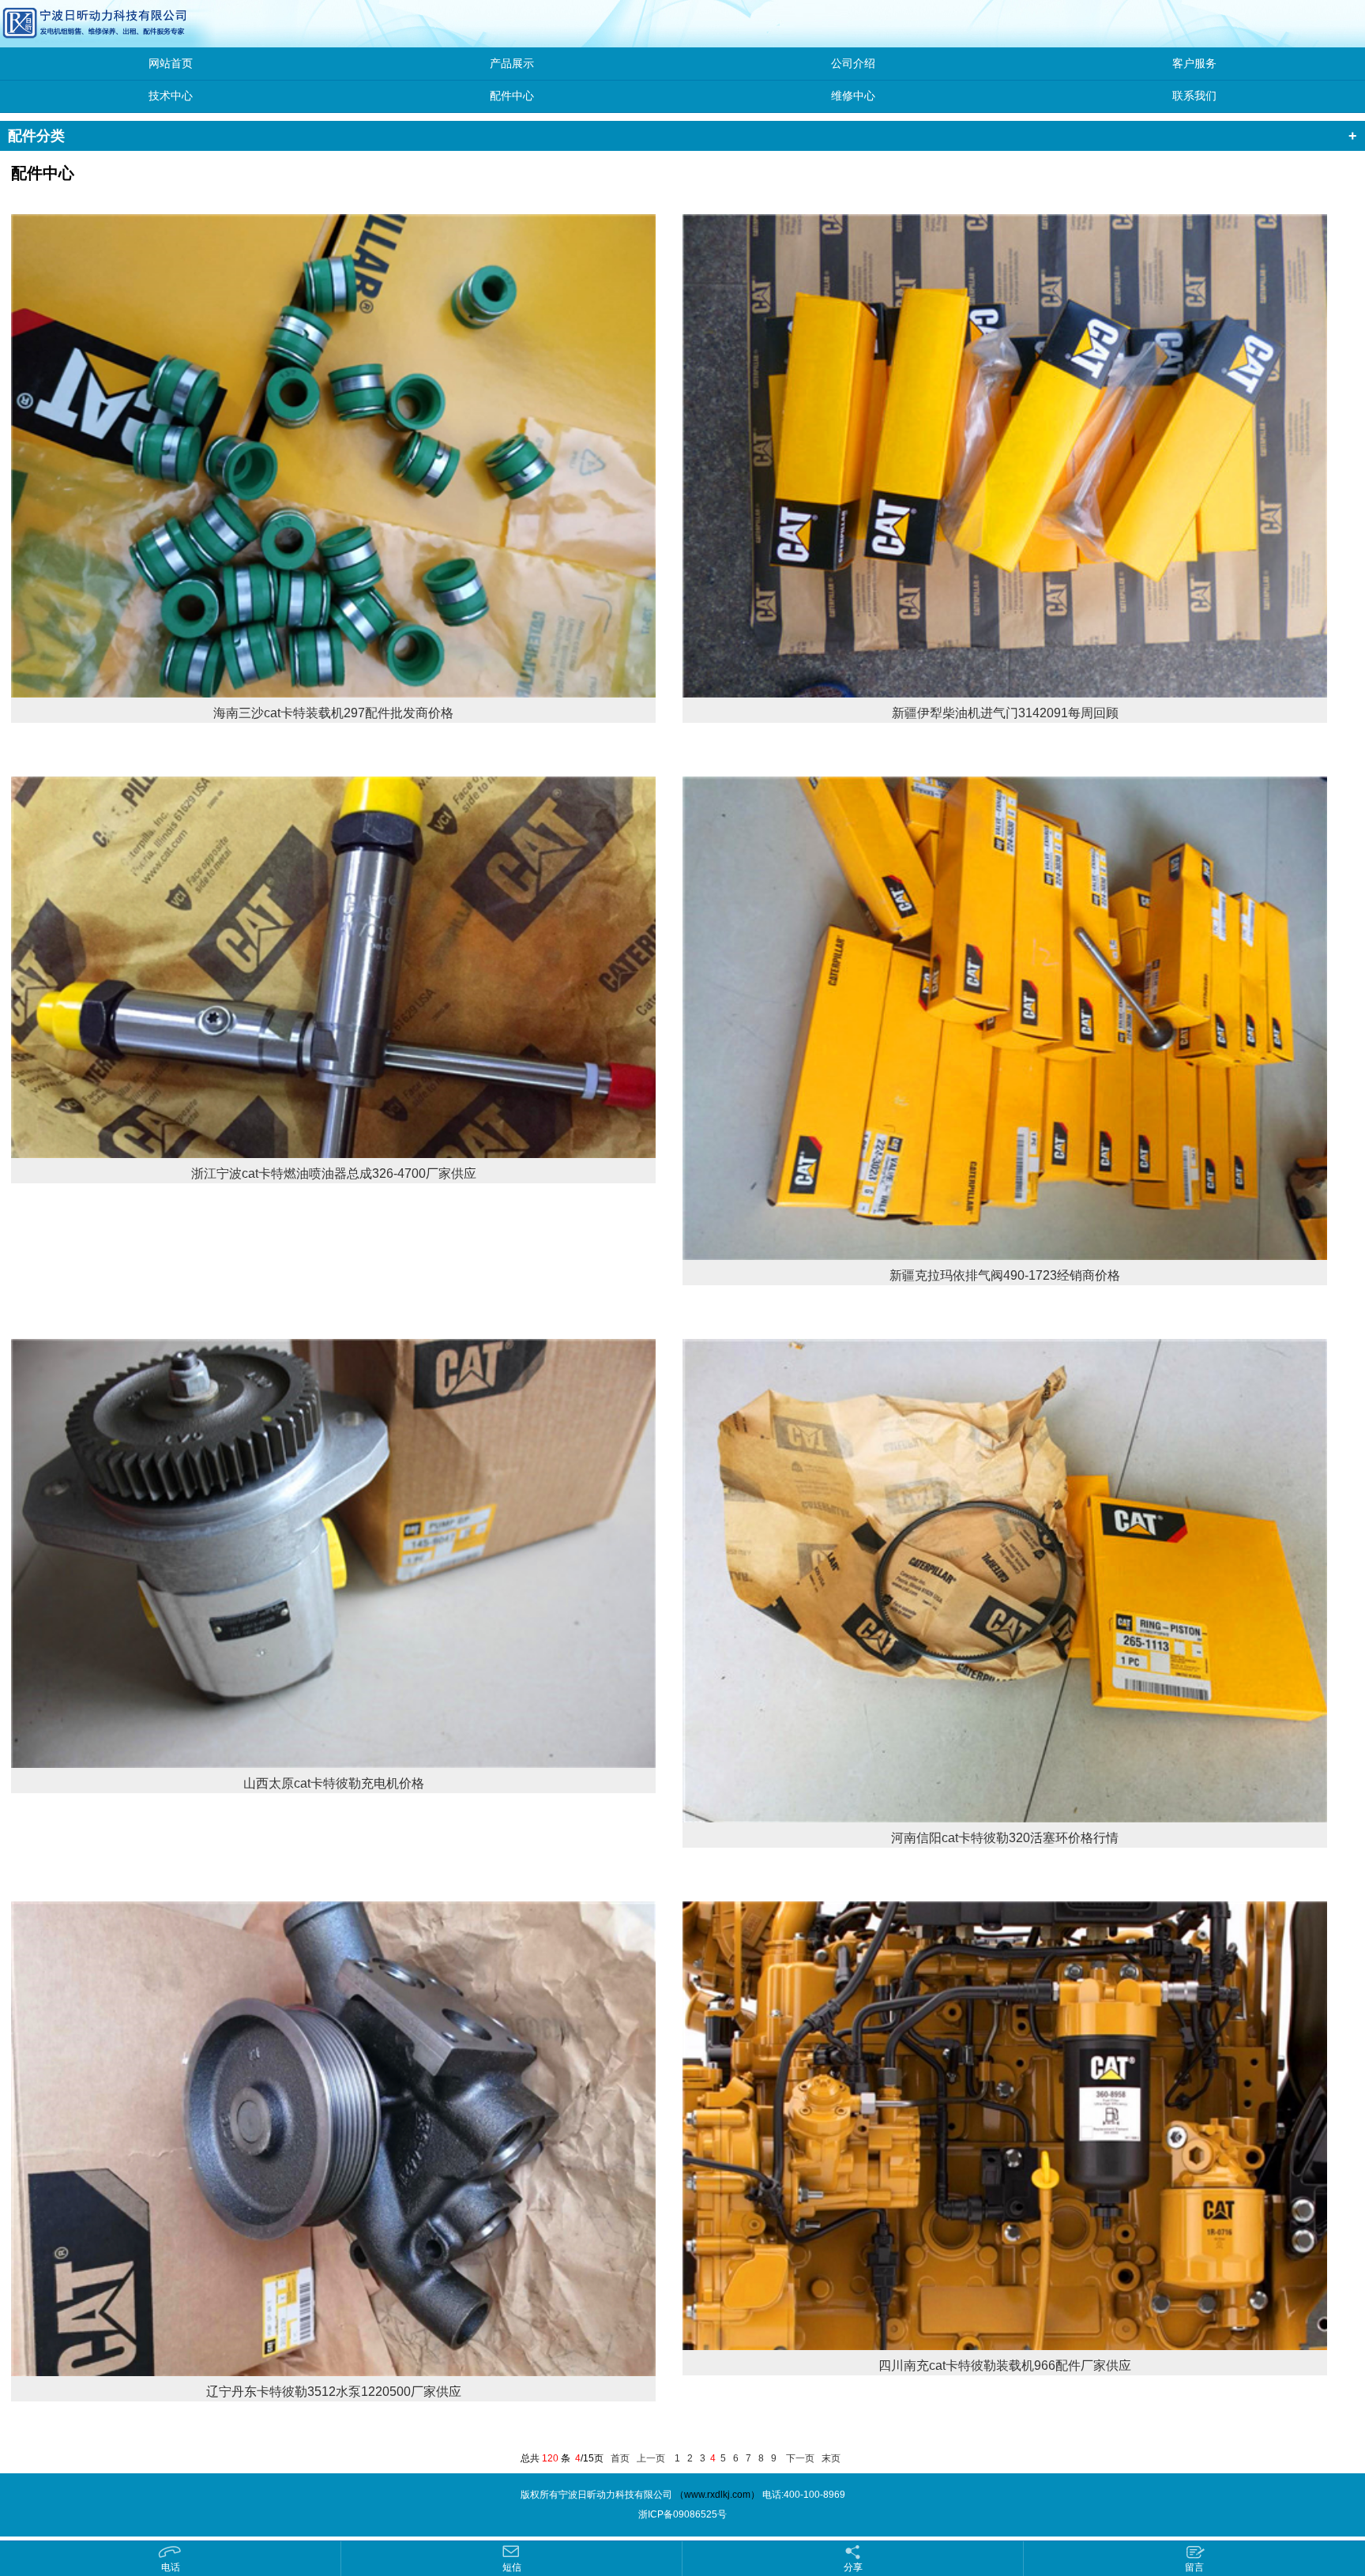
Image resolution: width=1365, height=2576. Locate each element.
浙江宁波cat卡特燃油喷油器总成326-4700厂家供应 (334, 1173)
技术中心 (171, 96)
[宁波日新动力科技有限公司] (59, 23)
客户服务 (1194, 64)
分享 (853, 2567)
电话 (171, 2567)
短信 (512, 2567)
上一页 (651, 2458)
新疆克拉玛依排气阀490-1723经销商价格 (1005, 1275)
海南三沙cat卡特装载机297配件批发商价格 (333, 713)
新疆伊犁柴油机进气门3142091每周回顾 (1005, 713)
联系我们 (1194, 96)
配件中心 (512, 96)
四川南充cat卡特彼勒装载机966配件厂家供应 (1005, 2365)
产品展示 (512, 64)
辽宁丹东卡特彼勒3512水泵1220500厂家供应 (334, 2392)
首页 (620, 2458)
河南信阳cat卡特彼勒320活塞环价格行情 (1005, 1838)
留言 (1194, 2567)
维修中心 (853, 96)
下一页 (800, 2458)
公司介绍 (853, 64)
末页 (831, 2458)
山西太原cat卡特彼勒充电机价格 (334, 1783)
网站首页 (171, 64)
